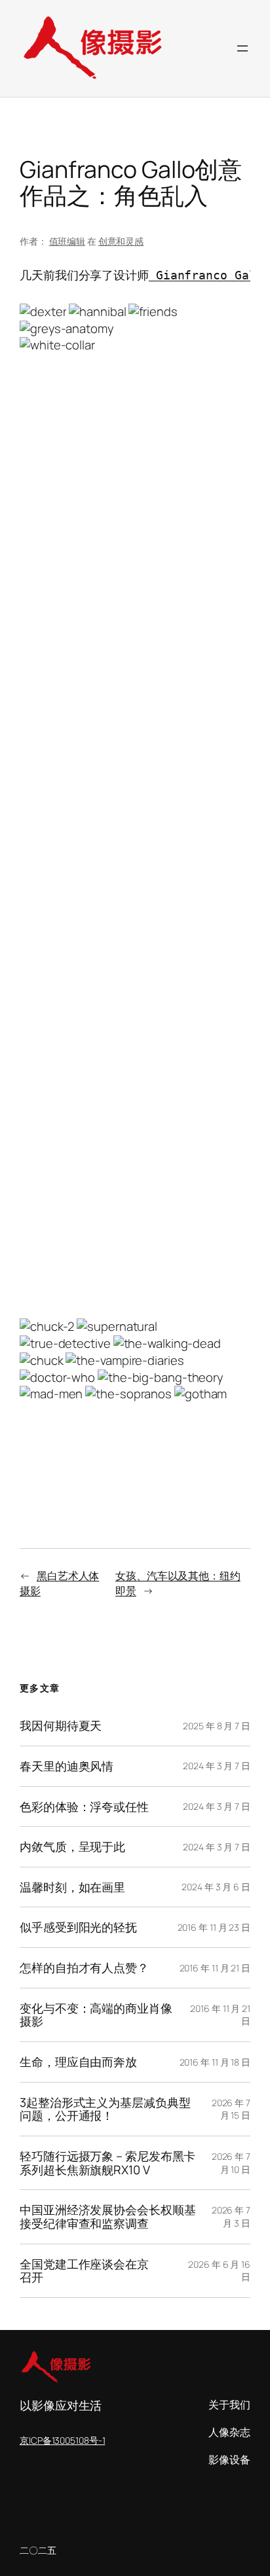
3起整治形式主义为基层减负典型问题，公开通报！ (105, 2109)
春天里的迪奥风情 (67, 1766)
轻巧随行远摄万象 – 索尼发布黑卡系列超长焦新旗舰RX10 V (107, 2163)
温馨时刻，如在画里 (72, 1887)
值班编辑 (67, 241)
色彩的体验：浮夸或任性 (84, 1807)
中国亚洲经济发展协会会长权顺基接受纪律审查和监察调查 (108, 2216)
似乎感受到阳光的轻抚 (78, 1927)
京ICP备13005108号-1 (62, 2440)
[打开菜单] (242, 48)
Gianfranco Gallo (209, 275)
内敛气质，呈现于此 (72, 1847)
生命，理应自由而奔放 (78, 2062)
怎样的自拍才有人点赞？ (84, 1968)
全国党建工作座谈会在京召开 (84, 2271)
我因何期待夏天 (61, 1726)
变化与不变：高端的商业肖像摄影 (96, 2015)
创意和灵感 (121, 241)
